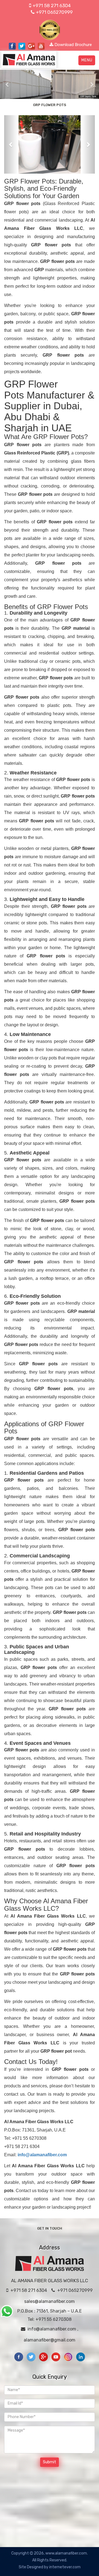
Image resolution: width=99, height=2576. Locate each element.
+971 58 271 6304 (53, 6)
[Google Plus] (44, 2356)
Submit (50, 2462)
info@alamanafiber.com (52, 2329)
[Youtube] (56, 2356)
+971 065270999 (54, 12)
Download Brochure (73, 45)
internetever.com (65, 2567)
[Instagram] (69, 2356)
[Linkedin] (81, 2356)
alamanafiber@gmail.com (50, 2340)
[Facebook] (19, 2356)
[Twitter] (31, 2356)
